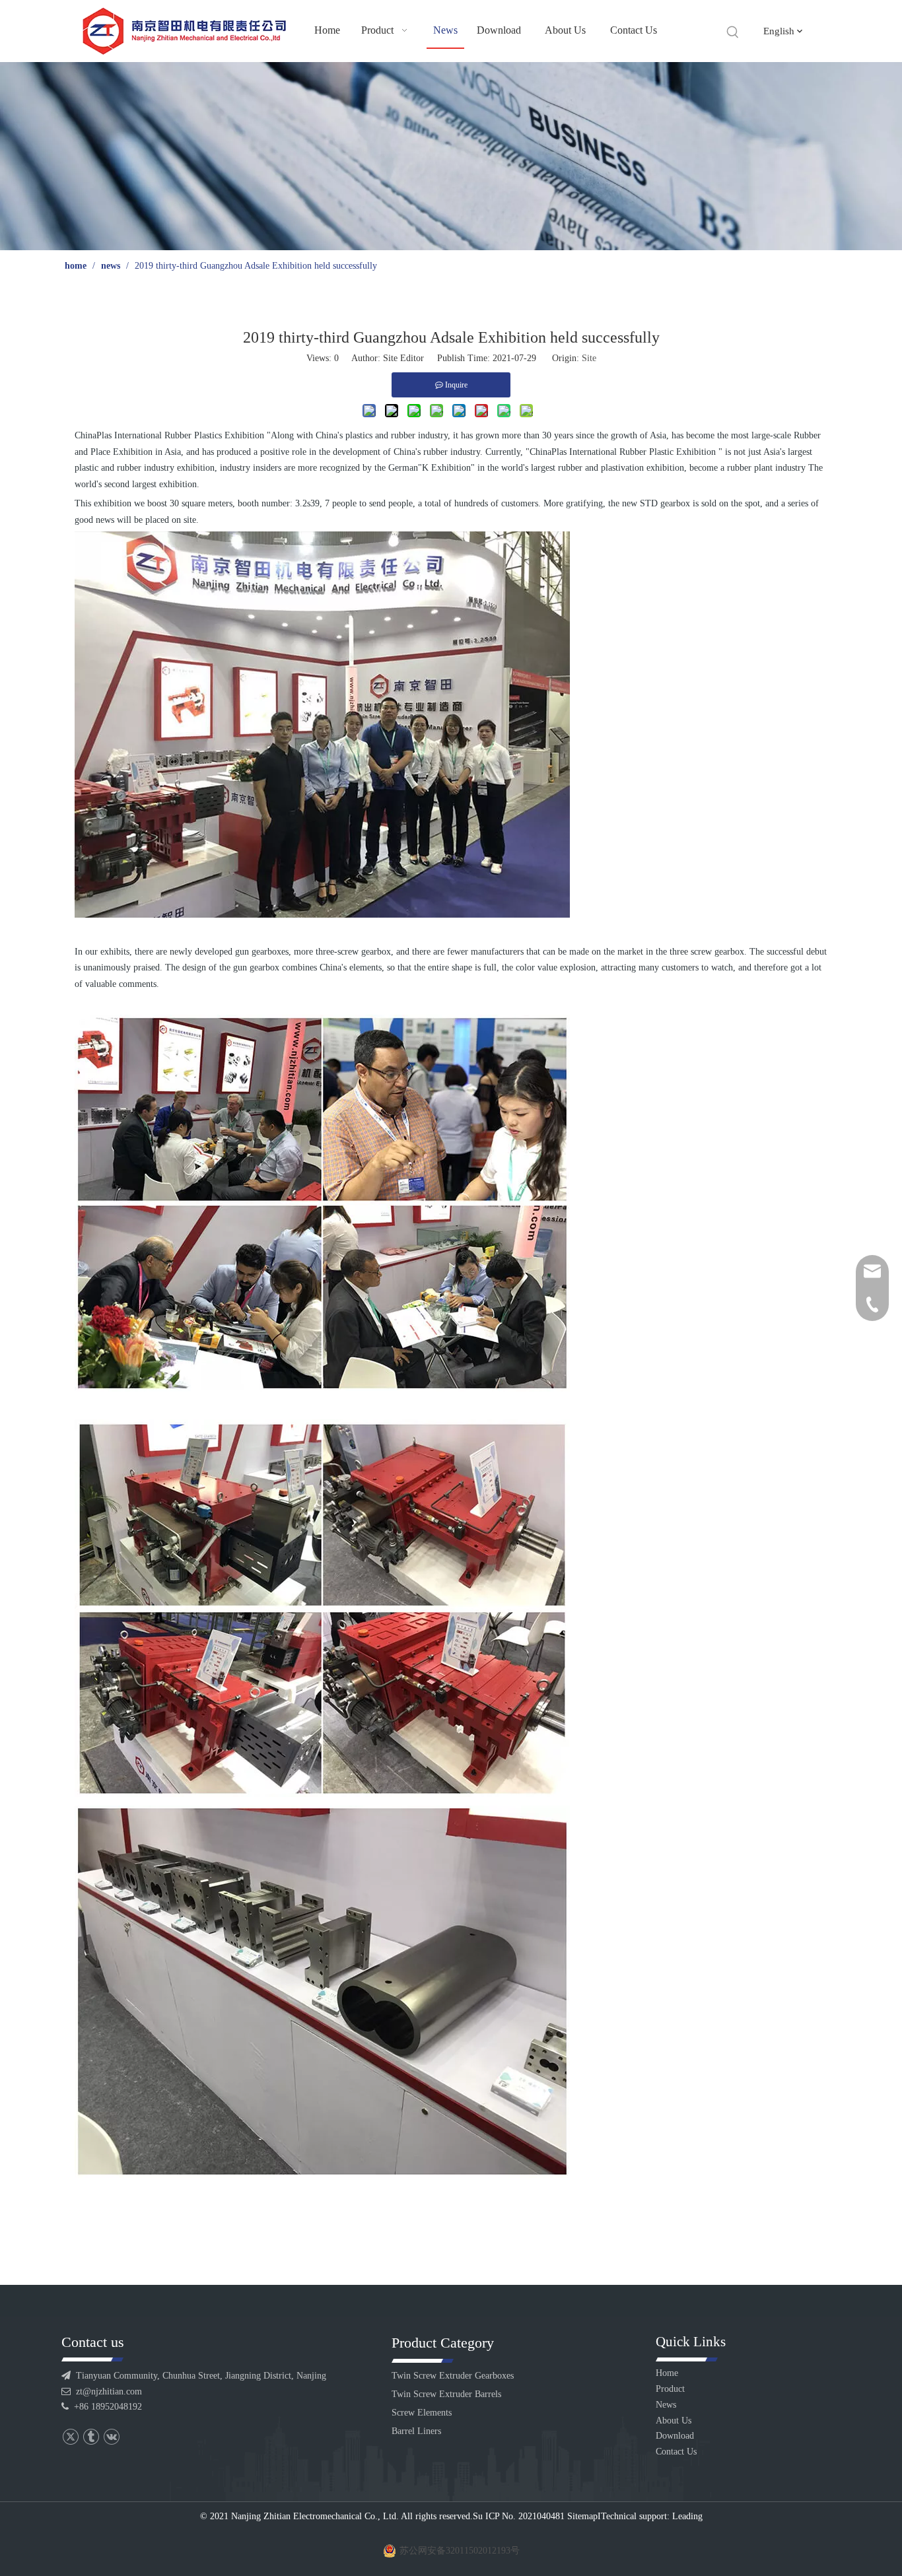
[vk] (111, 2437)
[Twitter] (70, 2437)
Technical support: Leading (652, 2516)
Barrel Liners (416, 2431)
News (666, 2405)
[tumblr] (91, 2437)
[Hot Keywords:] (733, 32)
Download (675, 2436)
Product (670, 2389)
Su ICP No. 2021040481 (519, 2516)
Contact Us (676, 2452)
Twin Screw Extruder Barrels (446, 2394)
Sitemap (582, 2516)
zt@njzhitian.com (109, 2391)
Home (667, 2373)
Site (589, 358)
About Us (674, 2421)
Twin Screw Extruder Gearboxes (453, 2376)
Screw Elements (422, 2413)
